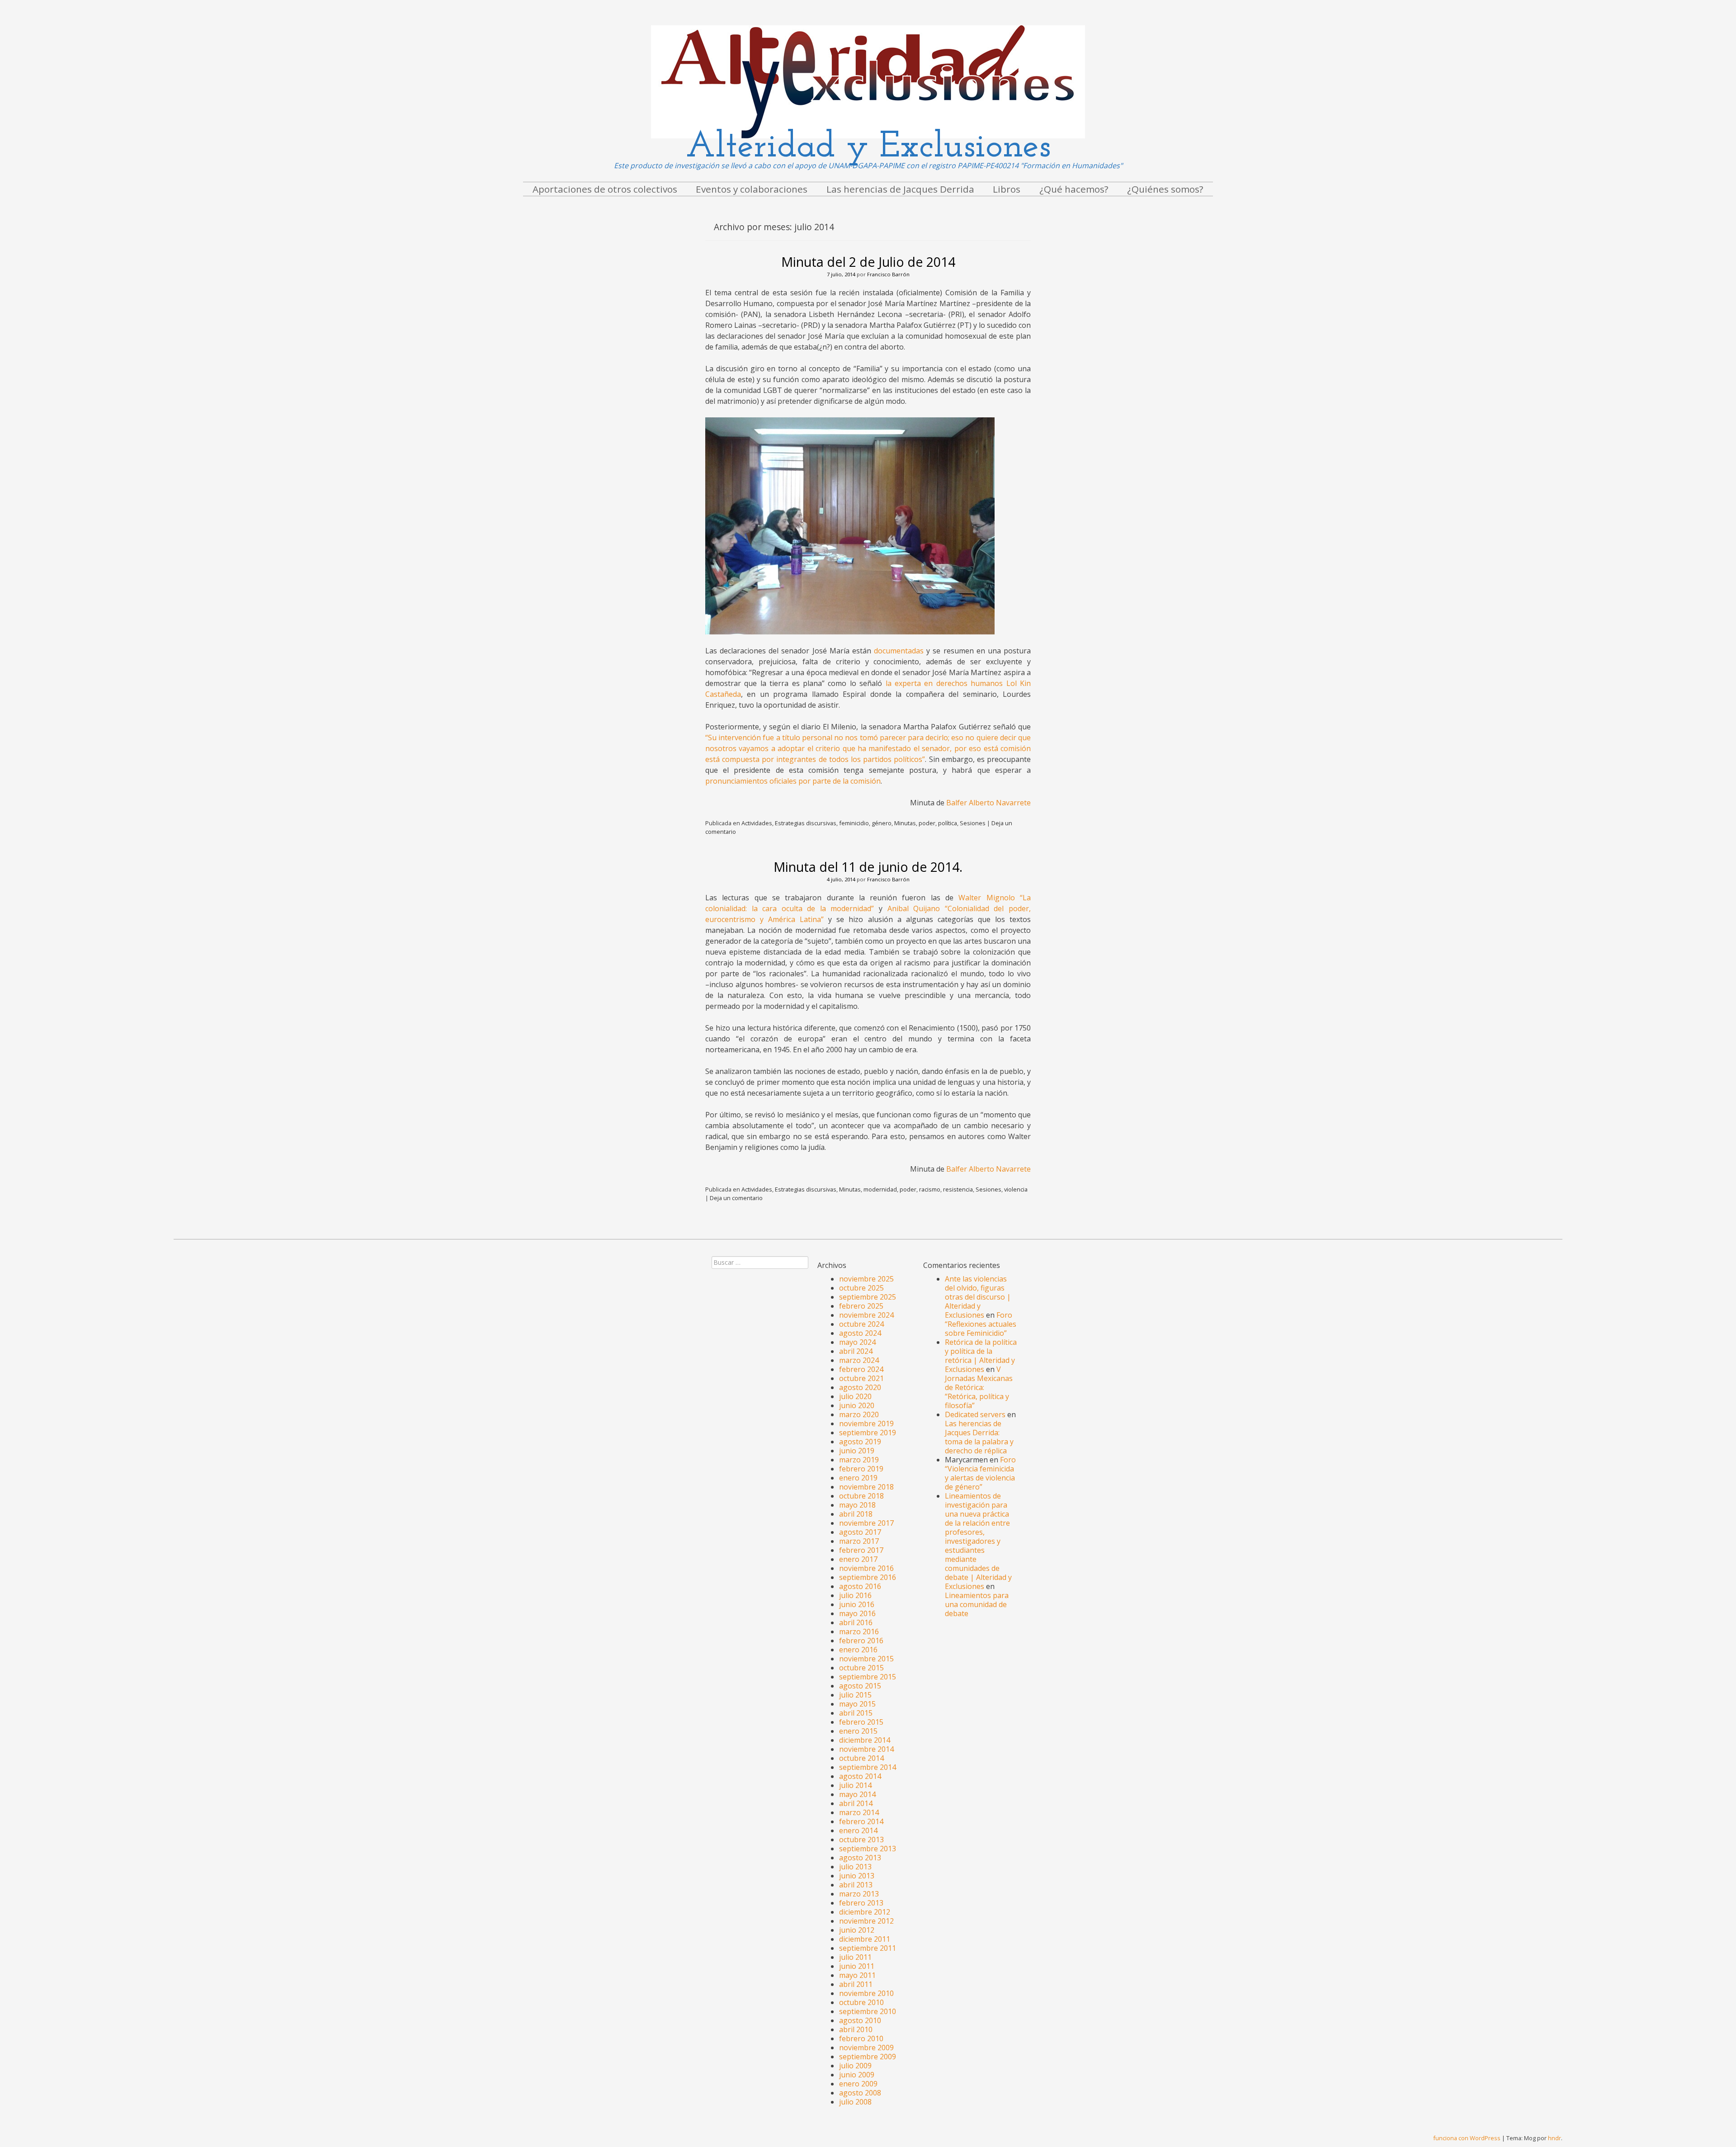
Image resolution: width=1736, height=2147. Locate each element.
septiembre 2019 (868, 1433)
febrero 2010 (861, 2038)
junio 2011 (857, 1966)
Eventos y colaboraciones (752, 189)
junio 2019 (857, 1451)
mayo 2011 (857, 1975)
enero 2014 (858, 1830)
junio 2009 (857, 2075)
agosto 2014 (860, 1776)
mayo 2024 (857, 1342)
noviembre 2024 (866, 1315)
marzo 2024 (859, 1360)
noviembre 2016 (866, 1568)
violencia (1016, 1189)
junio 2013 (857, 1876)
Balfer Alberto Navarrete (988, 803)
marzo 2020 (859, 1414)
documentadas (899, 651)
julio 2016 (855, 1595)
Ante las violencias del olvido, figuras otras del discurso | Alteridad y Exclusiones (978, 1297)
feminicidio (854, 823)
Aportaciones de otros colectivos (605, 189)
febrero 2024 (861, 1369)
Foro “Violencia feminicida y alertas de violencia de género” (980, 1473)
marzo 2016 (859, 1632)
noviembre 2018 (866, 1487)
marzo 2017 (859, 1541)
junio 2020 (857, 1405)
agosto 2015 (860, 1686)
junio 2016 (857, 1604)
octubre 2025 (861, 1288)
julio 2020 (855, 1396)
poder (927, 823)
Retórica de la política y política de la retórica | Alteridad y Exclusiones (981, 1356)
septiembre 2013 (868, 1849)
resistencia (958, 1189)
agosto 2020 (860, 1387)
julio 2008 (855, 2102)
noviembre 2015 (866, 1659)
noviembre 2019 (866, 1423)
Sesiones (973, 823)
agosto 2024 (860, 1333)
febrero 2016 (861, 1641)
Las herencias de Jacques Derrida (900, 189)
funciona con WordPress (1467, 2138)
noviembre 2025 (866, 1279)
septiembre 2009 (868, 2057)
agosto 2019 (860, 1442)
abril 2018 (856, 1514)
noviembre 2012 (866, 1921)
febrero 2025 (861, 1306)
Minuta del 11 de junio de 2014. (868, 867)
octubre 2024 (861, 1324)
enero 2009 (858, 2084)
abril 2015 (856, 1713)
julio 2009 (855, 2066)
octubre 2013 (861, 1840)
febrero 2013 (861, 1903)
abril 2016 (856, 1622)
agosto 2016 (860, 1586)
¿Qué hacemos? (1074, 189)
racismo (930, 1189)
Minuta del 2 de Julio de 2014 (868, 262)
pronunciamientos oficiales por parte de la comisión (793, 781)
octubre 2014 (861, 1758)
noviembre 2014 (866, 1749)
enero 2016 (858, 1650)
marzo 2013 (859, 1894)
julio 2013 (855, 1867)
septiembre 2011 (868, 1948)
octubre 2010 (861, 2002)
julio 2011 (855, 1957)
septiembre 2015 (868, 1677)
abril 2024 (856, 1351)
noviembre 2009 (866, 2048)
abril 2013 (856, 1885)
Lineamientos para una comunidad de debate (977, 1604)
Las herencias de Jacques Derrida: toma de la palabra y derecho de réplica (979, 1437)
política (948, 823)
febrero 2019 (861, 1469)
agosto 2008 (860, 2093)
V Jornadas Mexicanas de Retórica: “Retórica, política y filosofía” (979, 1387)
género (882, 823)
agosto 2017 (860, 1532)
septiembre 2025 (868, 1297)
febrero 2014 (861, 1821)
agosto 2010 (860, 2020)
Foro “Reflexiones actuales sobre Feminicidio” (981, 1324)
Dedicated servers (975, 1414)
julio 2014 (855, 1785)
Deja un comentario (736, 1198)
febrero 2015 (861, 1722)
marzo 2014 (859, 1812)
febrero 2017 (861, 1550)
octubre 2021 (861, 1378)
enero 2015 (858, 1731)
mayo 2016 (857, 1613)
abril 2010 (856, 2029)
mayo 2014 (857, 1794)
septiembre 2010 (868, 2011)
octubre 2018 (861, 1496)
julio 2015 (855, 1695)
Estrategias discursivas (806, 823)
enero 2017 (858, 1559)
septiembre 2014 (868, 1767)
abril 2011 (856, 1984)
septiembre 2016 (868, 1577)
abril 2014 (856, 1803)
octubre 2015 (861, 1668)
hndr (1554, 2138)
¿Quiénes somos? (1165, 189)
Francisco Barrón (888, 274)
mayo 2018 (857, 1505)
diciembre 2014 (865, 1740)
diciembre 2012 (865, 1912)
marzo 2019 (859, 1460)
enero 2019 (858, 1478)
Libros (1007, 189)
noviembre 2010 (866, 1993)
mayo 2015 (857, 1704)
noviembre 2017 (866, 1523)
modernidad (880, 1189)
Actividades (757, 823)
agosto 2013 (860, 1858)
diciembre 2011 (865, 1939)
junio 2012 (857, 1930)
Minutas (905, 823)
